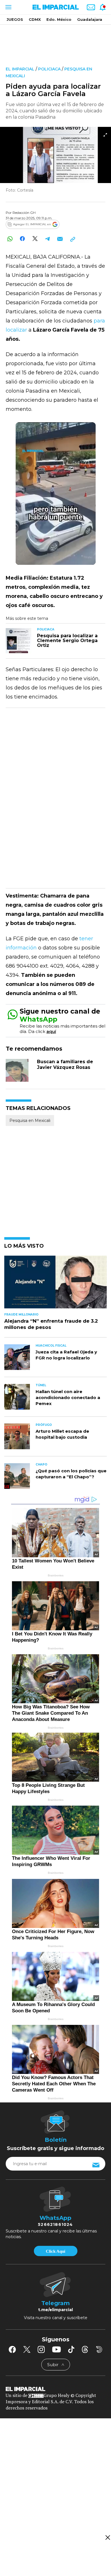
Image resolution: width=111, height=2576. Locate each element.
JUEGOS (15, 19)
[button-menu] (8, 7)
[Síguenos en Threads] (85, 2349)
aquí (51, 1031)
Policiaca (49, 69)
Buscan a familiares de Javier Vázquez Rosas (65, 1064)
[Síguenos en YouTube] (56, 2349)
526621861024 (55, 2224)
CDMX (35, 19)
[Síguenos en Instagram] (41, 2349)
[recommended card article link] (18, 641)
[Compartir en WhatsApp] (10, 239)
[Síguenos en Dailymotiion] (99, 2349)
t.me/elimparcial (55, 2310)
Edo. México (59, 19)
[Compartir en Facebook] (22, 239)
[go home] (55, 2388)
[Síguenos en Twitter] (27, 2349)
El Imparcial (20, 69)
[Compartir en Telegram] (47, 239)
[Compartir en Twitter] (35, 239)
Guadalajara (90, 19)
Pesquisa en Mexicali (30, 1120)
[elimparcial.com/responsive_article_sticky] (107, 2537)
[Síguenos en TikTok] (71, 2349)
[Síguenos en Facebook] (12, 2349)
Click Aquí (55, 2251)
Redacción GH (24, 213)
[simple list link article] (55, 1285)
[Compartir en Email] (60, 239)
